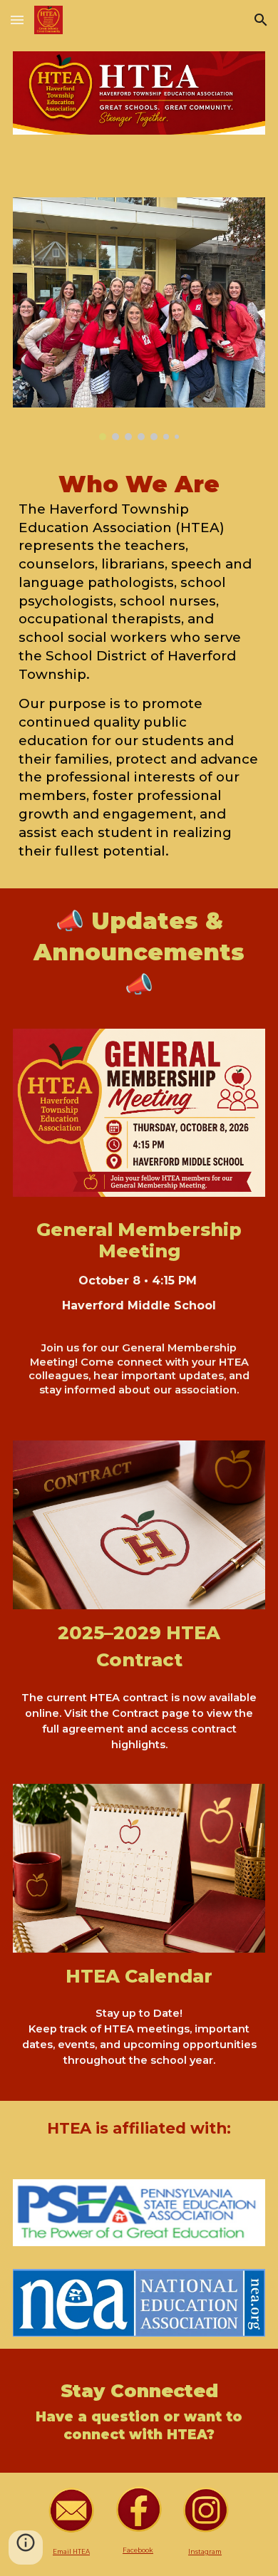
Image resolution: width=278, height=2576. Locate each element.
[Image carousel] (139, 318)
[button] (17, 20)
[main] (139, 670)
